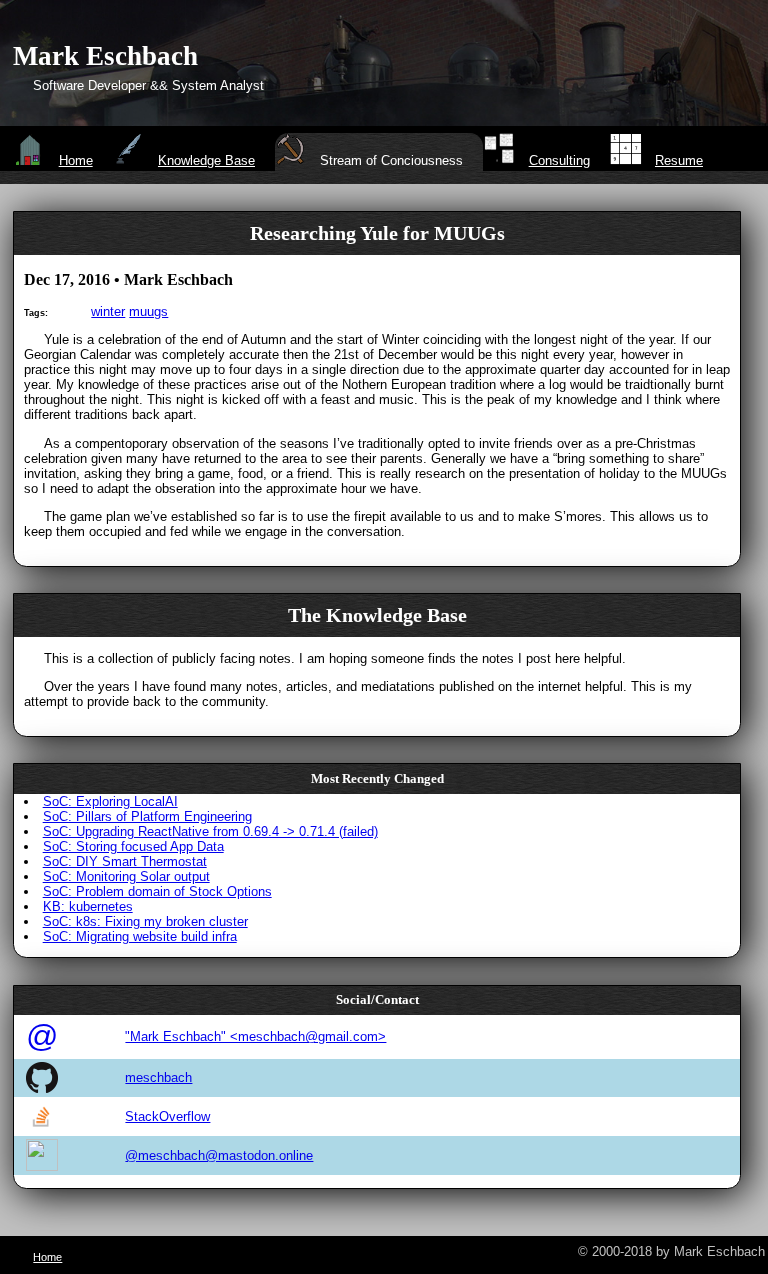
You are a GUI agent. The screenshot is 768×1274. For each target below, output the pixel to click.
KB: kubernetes (88, 906)
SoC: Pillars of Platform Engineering (147, 816)
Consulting (559, 160)
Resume (679, 160)
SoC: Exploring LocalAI (110, 801)
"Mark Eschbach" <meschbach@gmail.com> (255, 1036)
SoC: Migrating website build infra (140, 936)
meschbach (158, 1077)
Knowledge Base (206, 160)
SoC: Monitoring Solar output (126, 876)
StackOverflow (167, 1116)
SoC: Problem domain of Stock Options (157, 891)
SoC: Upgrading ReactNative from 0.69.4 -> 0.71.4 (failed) (210, 831)
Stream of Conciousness (391, 160)
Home (75, 160)
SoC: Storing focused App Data (133, 846)
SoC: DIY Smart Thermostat (125, 861)
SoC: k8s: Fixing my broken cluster (145, 921)
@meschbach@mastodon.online (219, 1155)
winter (108, 311)
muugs (148, 311)
